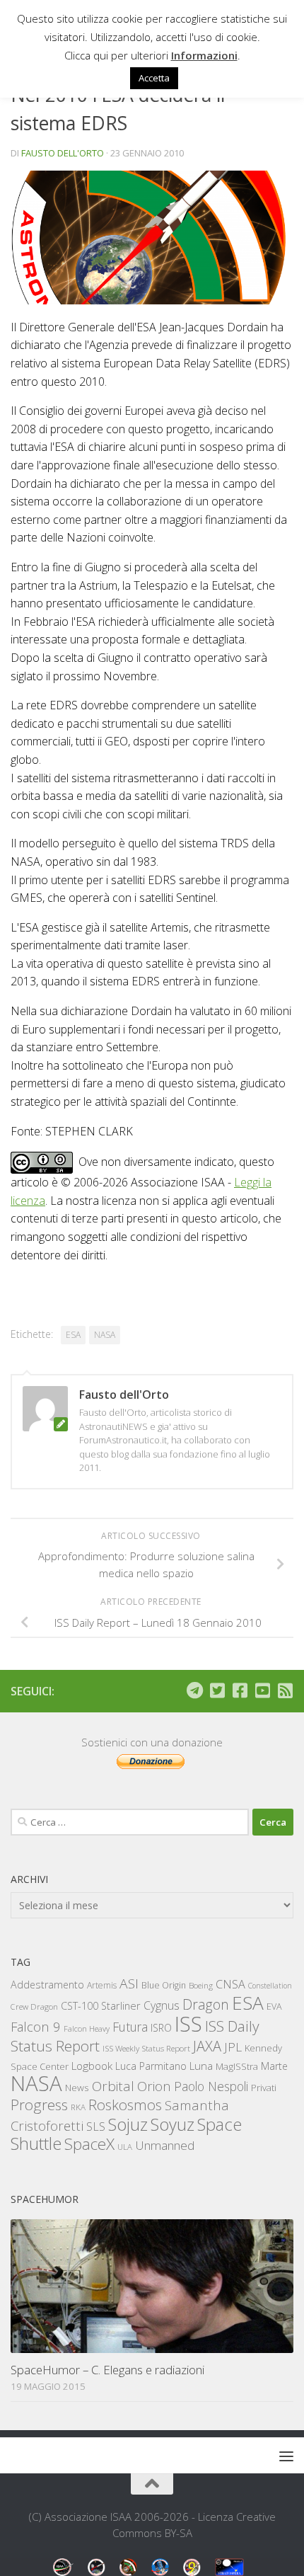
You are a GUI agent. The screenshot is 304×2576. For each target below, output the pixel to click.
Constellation (270, 1986)
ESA (73, 1335)
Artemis (102, 1985)
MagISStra (237, 2066)
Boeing (201, 1985)
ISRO (161, 2028)
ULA (125, 2147)
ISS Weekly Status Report (146, 2048)
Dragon (206, 2004)
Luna (201, 2066)
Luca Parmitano (151, 2066)
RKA (78, 2107)
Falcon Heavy (87, 2028)
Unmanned (165, 2145)
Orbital (113, 2086)
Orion (154, 2086)
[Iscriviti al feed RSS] (285, 1690)
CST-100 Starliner (101, 2006)
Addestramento (47, 1985)
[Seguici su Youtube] (262, 1690)
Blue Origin (164, 1985)
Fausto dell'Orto (63, 153)
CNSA (230, 1984)
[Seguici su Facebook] (240, 1690)
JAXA (207, 2046)
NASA (105, 1335)
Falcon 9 (36, 2026)
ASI (129, 1983)
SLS (96, 2126)
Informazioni (204, 55)
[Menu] (286, 2456)
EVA (274, 2007)
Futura (130, 2027)
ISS (188, 2023)
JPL (233, 2047)
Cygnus (162, 2005)
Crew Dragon (34, 2007)
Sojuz (128, 2124)
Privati (264, 2088)
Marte (274, 2066)
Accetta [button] (154, 78)
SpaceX (89, 2144)
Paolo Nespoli (211, 2086)
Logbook (92, 2066)
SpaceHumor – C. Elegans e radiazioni (107, 2370)
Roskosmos (125, 2105)
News (77, 2087)
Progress (39, 2105)
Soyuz (173, 2124)
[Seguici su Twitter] (217, 1690)
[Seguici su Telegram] (194, 1690)
